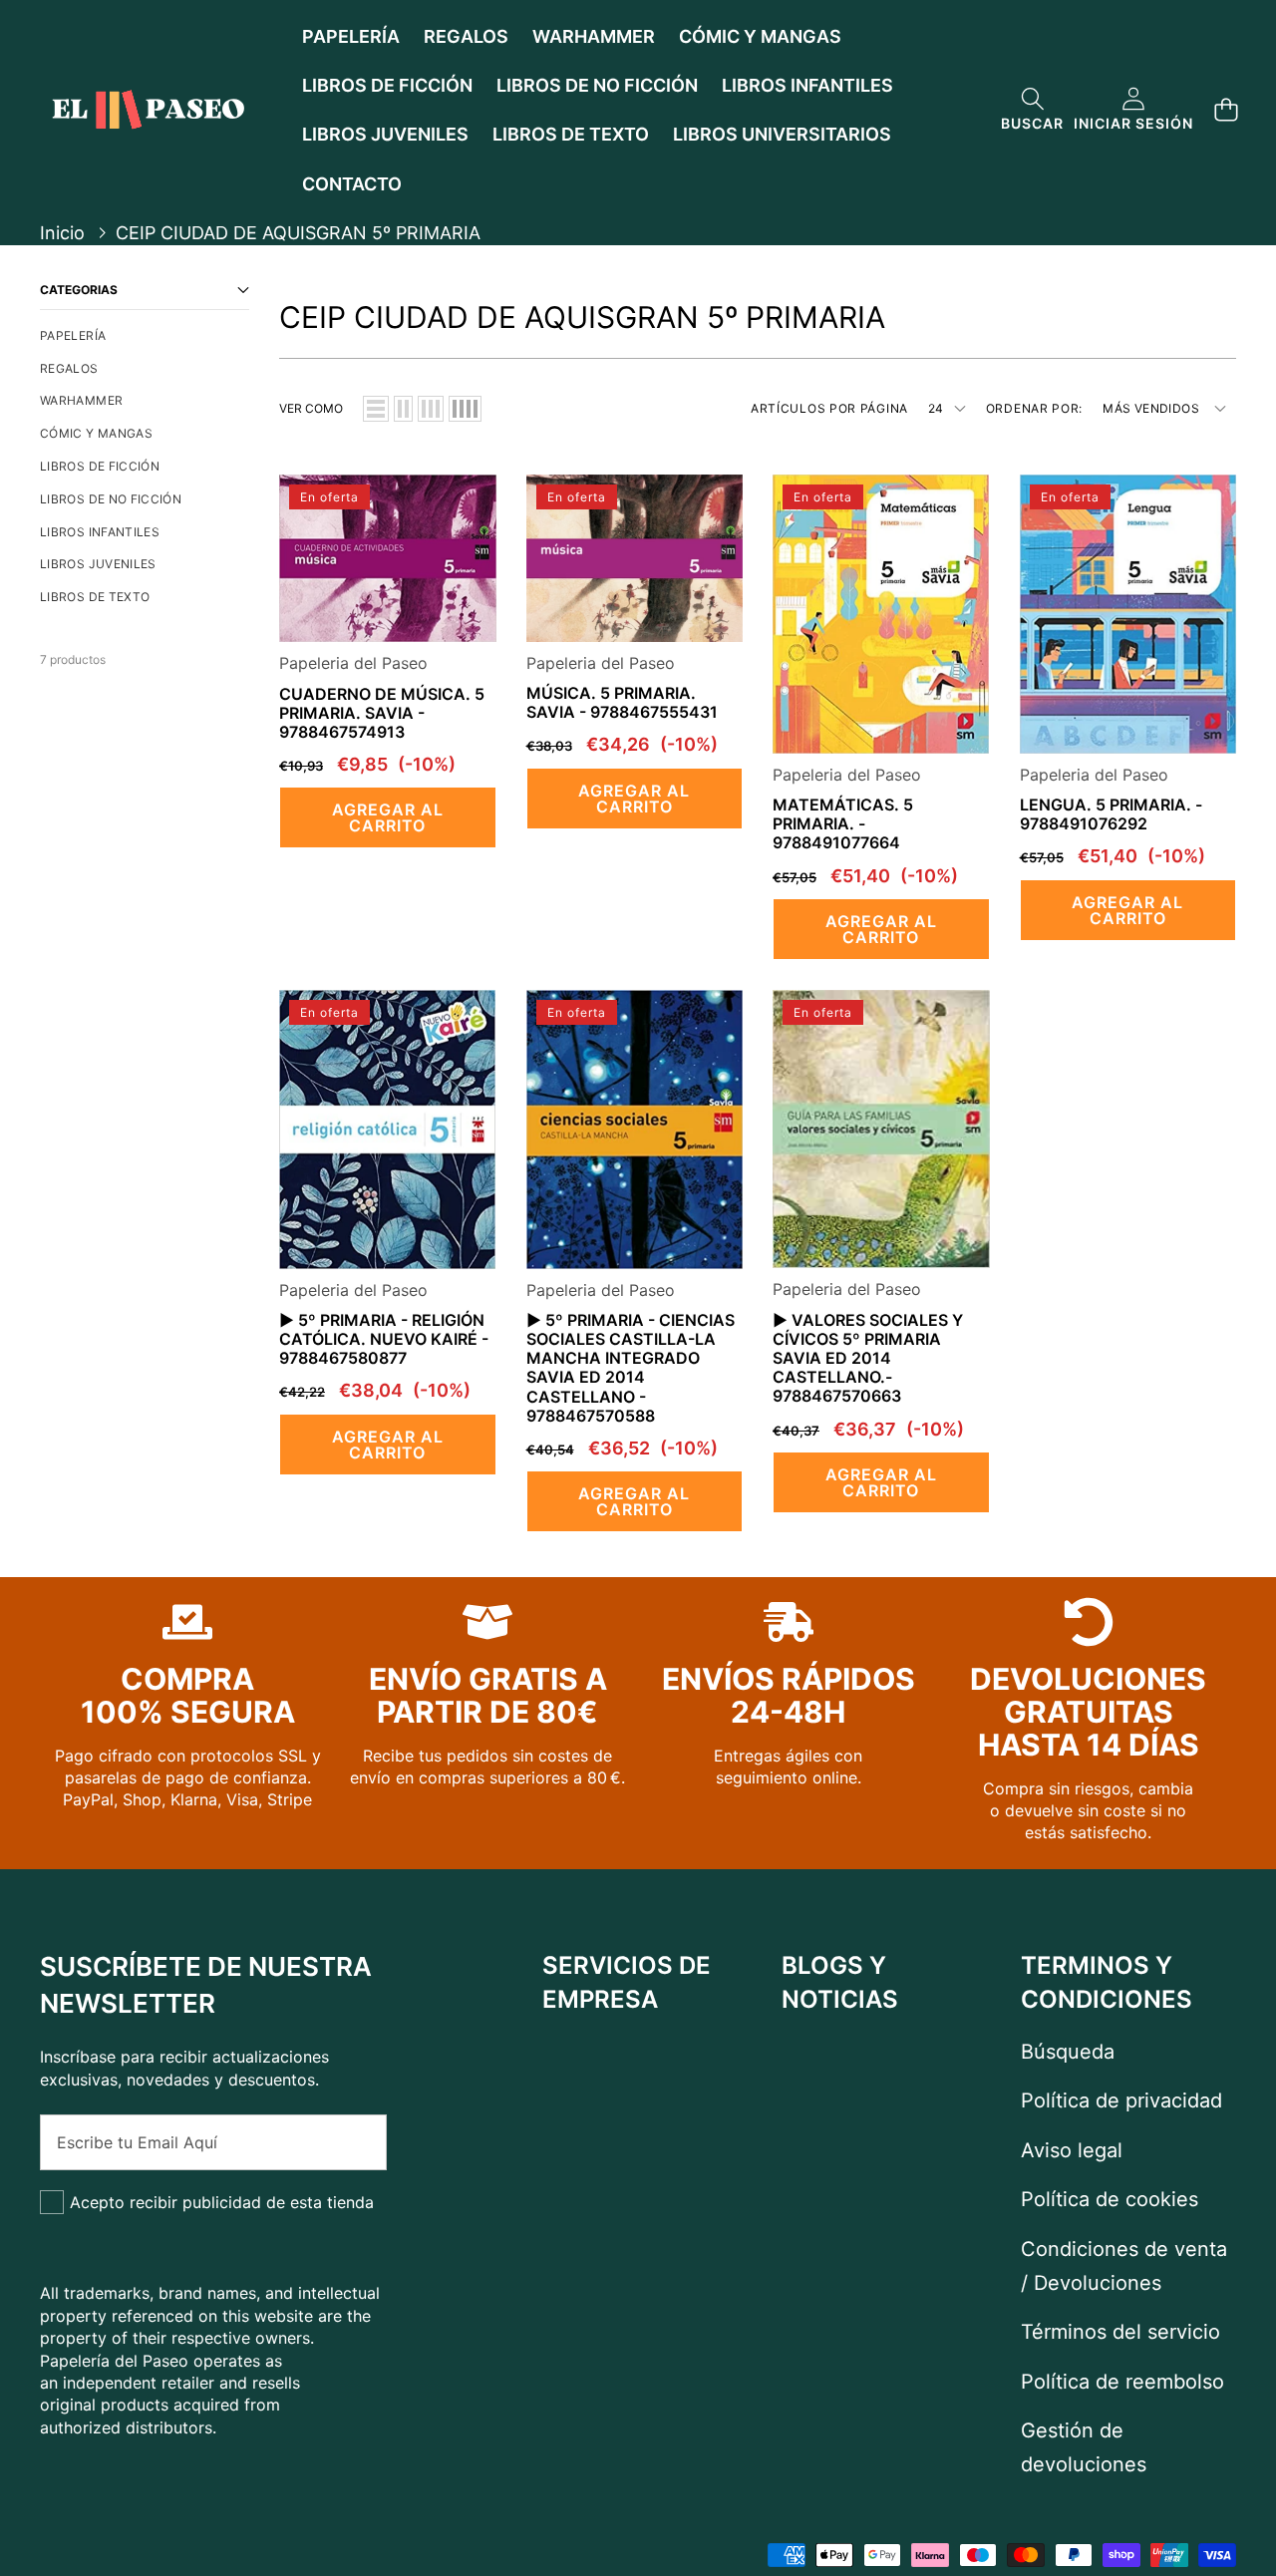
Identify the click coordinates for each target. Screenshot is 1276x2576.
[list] (376, 409)
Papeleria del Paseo (353, 663)
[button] (1032, 110)
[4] (465, 409)
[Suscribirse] (350, 2142)
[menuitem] (145, 336)
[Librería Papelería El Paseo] (148, 110)
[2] (403, 409)
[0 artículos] (1226, 110)
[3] (431, 409)
